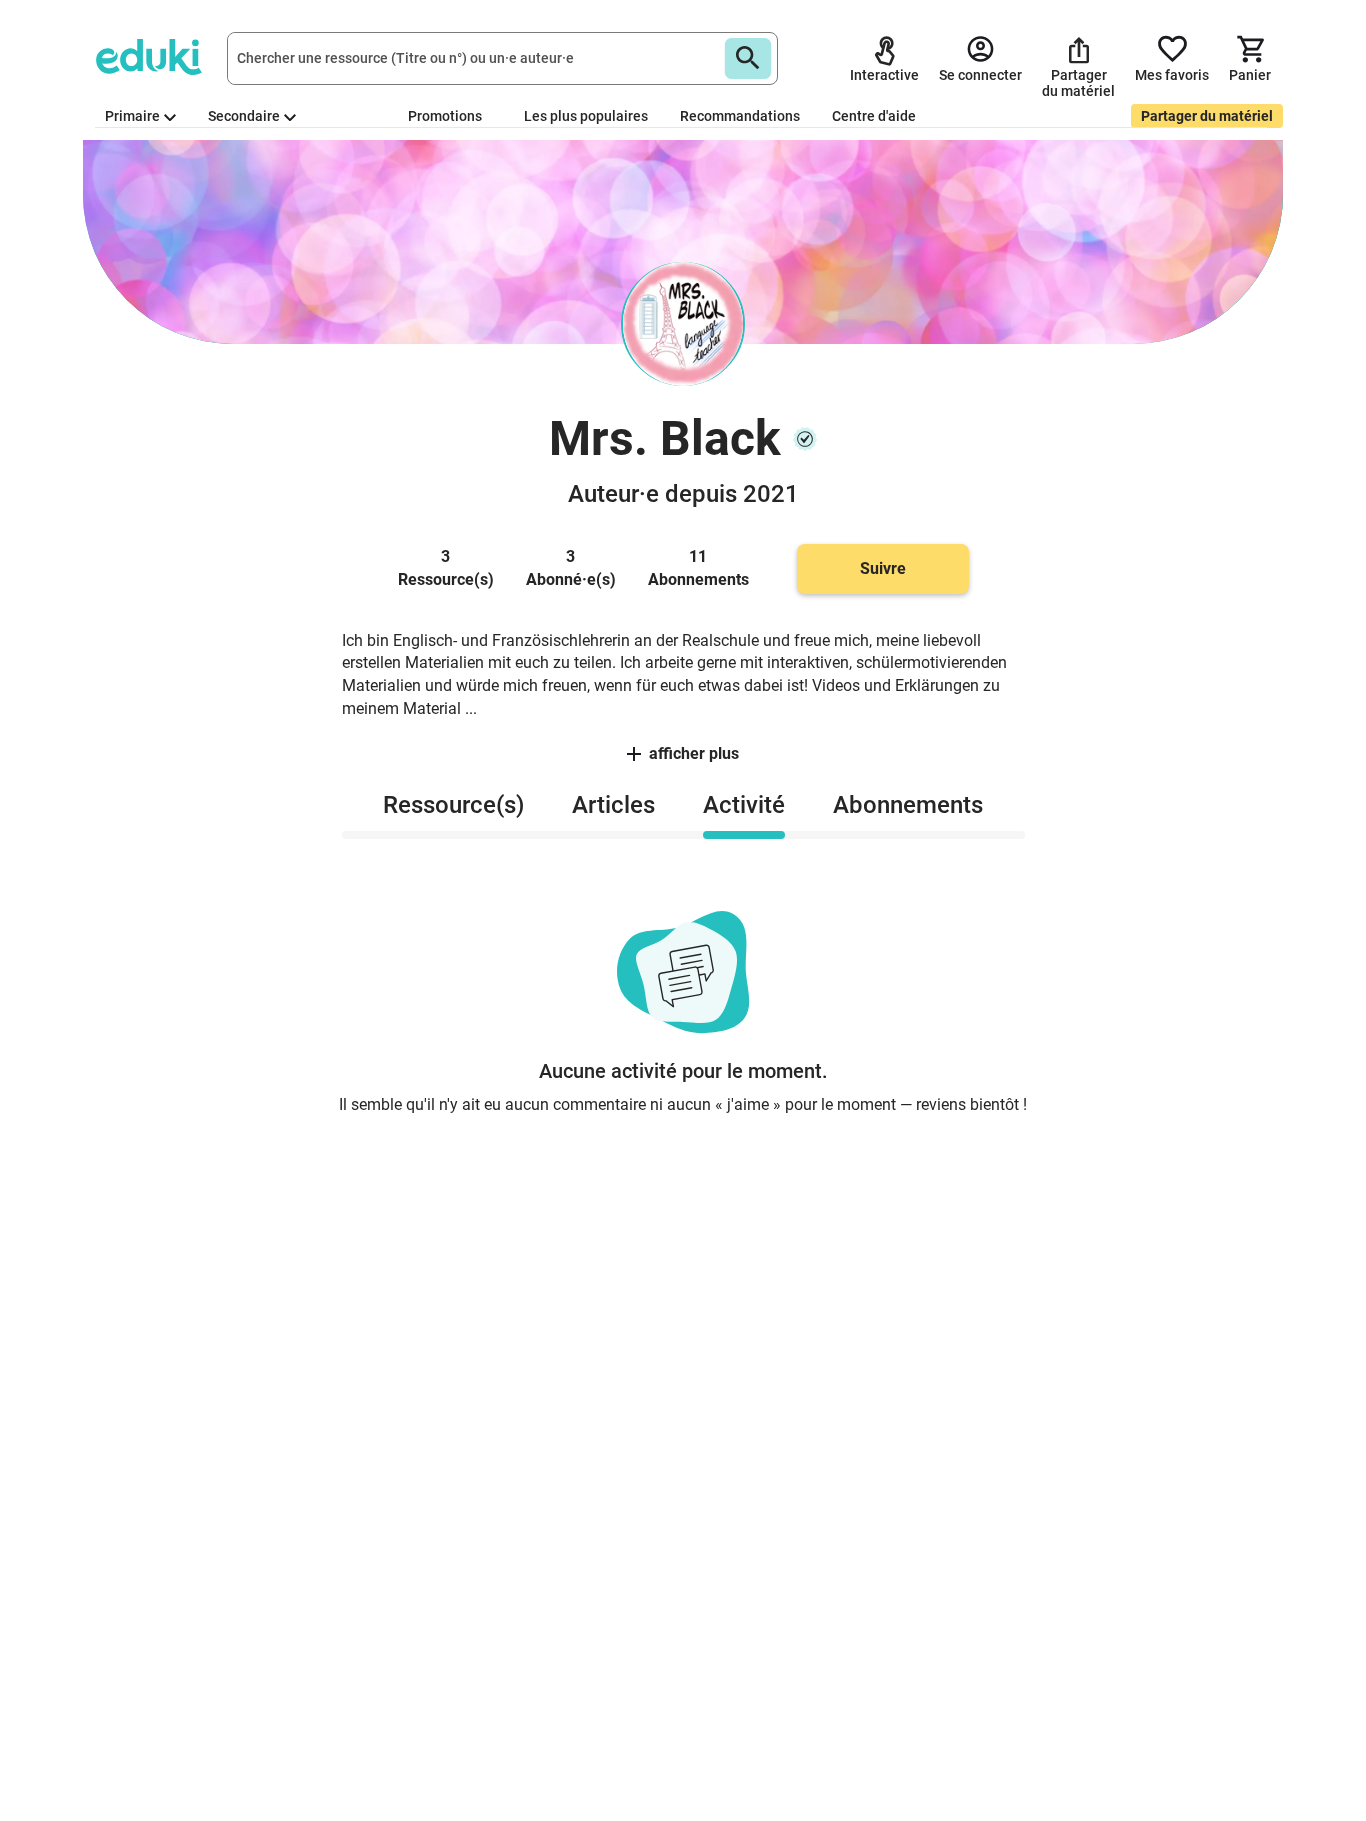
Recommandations (740, 116)
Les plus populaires (586, 116)
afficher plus (694, 753)
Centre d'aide (874, 116)
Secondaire (244, 116)
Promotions (445, 116)
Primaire (132, 116)
